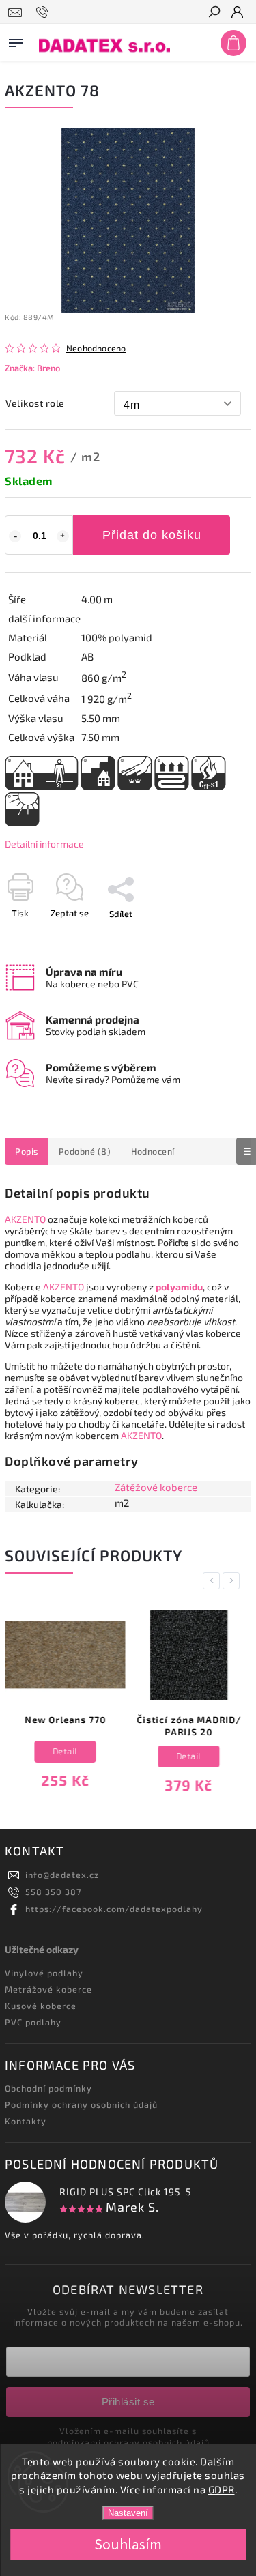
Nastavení (128, 2513)
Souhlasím (128, 2545)
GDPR (222, 2489)
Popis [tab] (27, 1151)
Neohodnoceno (96, 348)
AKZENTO (25, 1219)
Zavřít (217, 938)
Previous (214, 1581)
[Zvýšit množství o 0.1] (63, 536)
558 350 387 (53, 1892)
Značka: (32, 368)
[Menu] (16, 40)
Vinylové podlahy (44, 1973)
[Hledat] (214, 13)
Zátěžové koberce (156, 1487)
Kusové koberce (41, 2006)
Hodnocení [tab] (153, 1151)
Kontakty (26, 2121)
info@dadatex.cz (62, 1875)
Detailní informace (44, 844)
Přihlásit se (128, 2402)
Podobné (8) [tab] (85, 1151)
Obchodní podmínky (48, 2088)
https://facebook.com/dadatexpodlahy (114, 1909)
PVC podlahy (33, 2022)
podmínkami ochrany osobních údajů (128, 2442)
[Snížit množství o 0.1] (15, 536)
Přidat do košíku (152, 535)
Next (233, 1581)
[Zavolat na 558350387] (44, 12)
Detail (65, 1751)
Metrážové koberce (48, 1989)
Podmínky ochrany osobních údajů (81, 2104)
